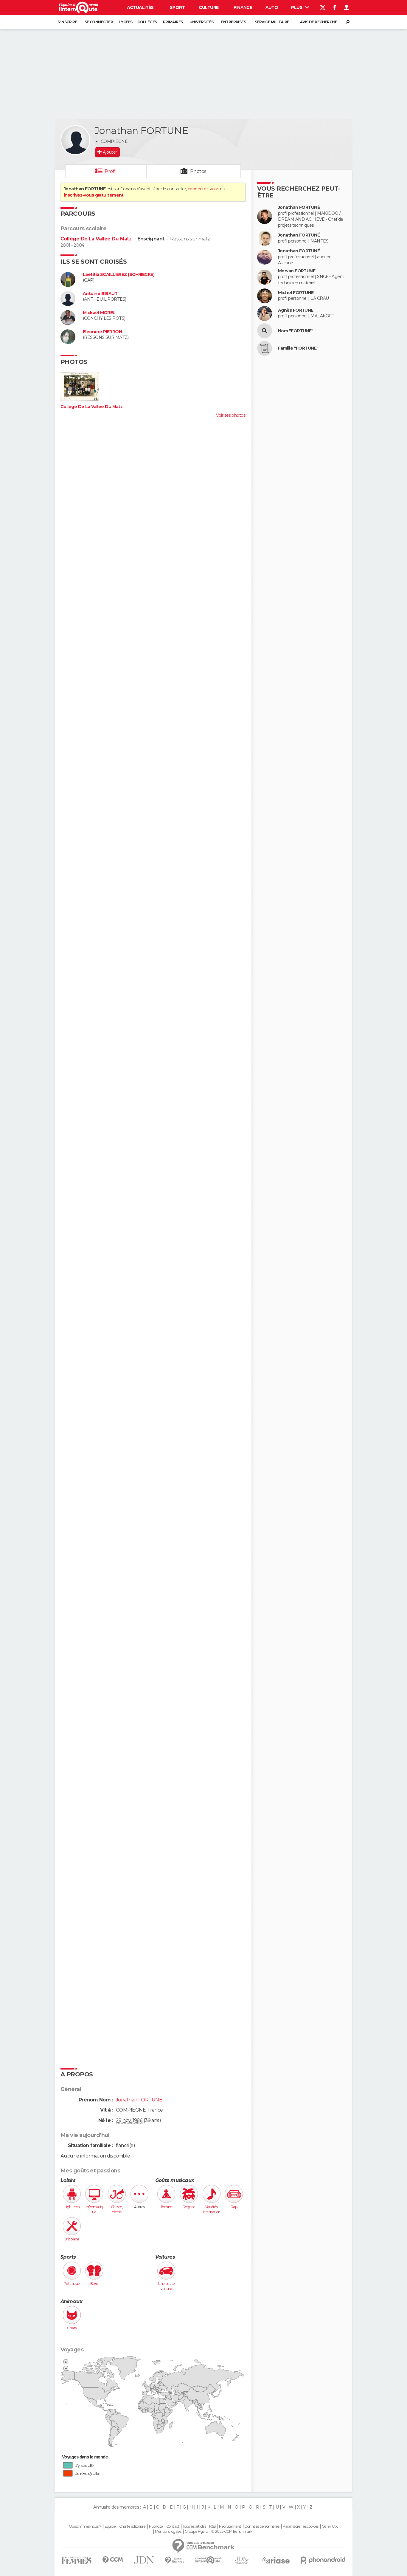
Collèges (147, 22)
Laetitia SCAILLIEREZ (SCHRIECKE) (119, 275)
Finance (243, 7)
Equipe (110, 2526)
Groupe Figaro (196, 2532)
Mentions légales (168, 2532)
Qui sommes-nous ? (85, 2526)
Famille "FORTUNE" (298, 348)
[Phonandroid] (323, 2560)
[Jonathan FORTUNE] (75, 140)
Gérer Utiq (330, 2526)
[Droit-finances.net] (175, 2560)
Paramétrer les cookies (301, 2526)
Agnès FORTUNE (296, 310)
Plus (297, 7)
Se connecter (99, 22)
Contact (173, 2526)
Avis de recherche (319, 22)
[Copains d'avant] (208, 2560)
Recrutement (230, 2526)
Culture (209, 7)
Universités (202, 22)
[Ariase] (276, 2560)
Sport (177, 7)
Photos (198, 171)
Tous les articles (194, 2526)
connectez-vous (203, 189)
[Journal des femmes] (76, 2560)
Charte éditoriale (132, 2526)
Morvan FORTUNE (297, 271)
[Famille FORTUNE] (265, 348)
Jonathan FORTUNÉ (299, 207)
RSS (212, 2526)
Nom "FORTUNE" (296, 331)
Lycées (126, 22)
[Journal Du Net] (144, 2560)
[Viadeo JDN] (242, 2560)
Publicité (156, 2526)
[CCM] (112, 2560)
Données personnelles (262, 2526)
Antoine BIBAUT (100, 294)
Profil (111, 171)
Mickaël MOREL (99, 313)
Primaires (173, 22)
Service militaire (272, 22)
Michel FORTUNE (296, 293)
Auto (272, 7)
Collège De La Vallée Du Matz (97, 239)
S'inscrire (67, 22)
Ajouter (110, 152)
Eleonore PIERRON (102, 332)
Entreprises (233, 22)
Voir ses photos (231, 415)
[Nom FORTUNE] (265, 331)
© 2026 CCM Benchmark (232, 2532)
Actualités (140, 7)
